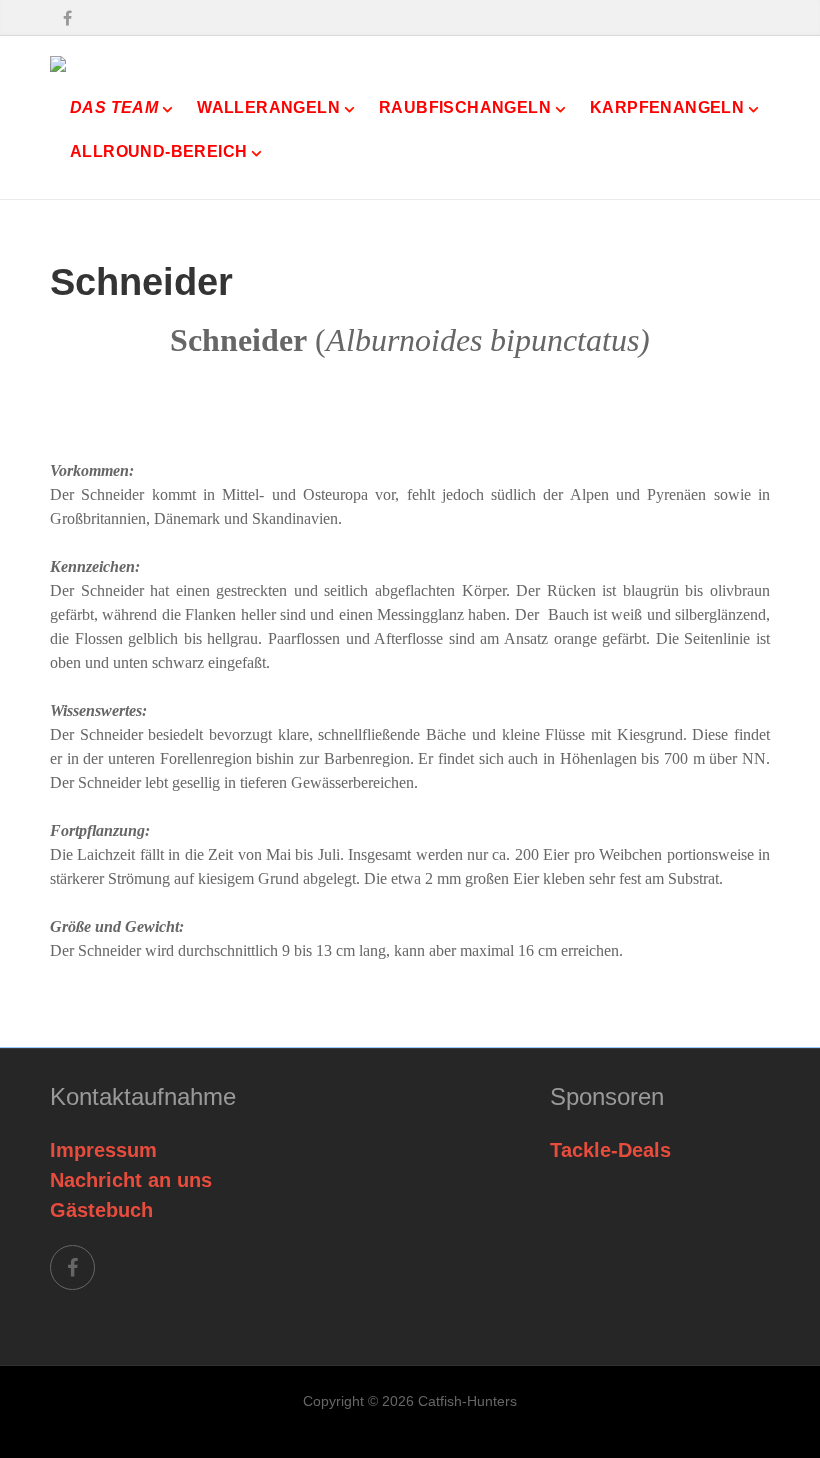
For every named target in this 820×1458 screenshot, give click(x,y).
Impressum (103, 1150)
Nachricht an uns (131, 1180)
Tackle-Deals (610, 1150)
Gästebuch (101, 1210)
